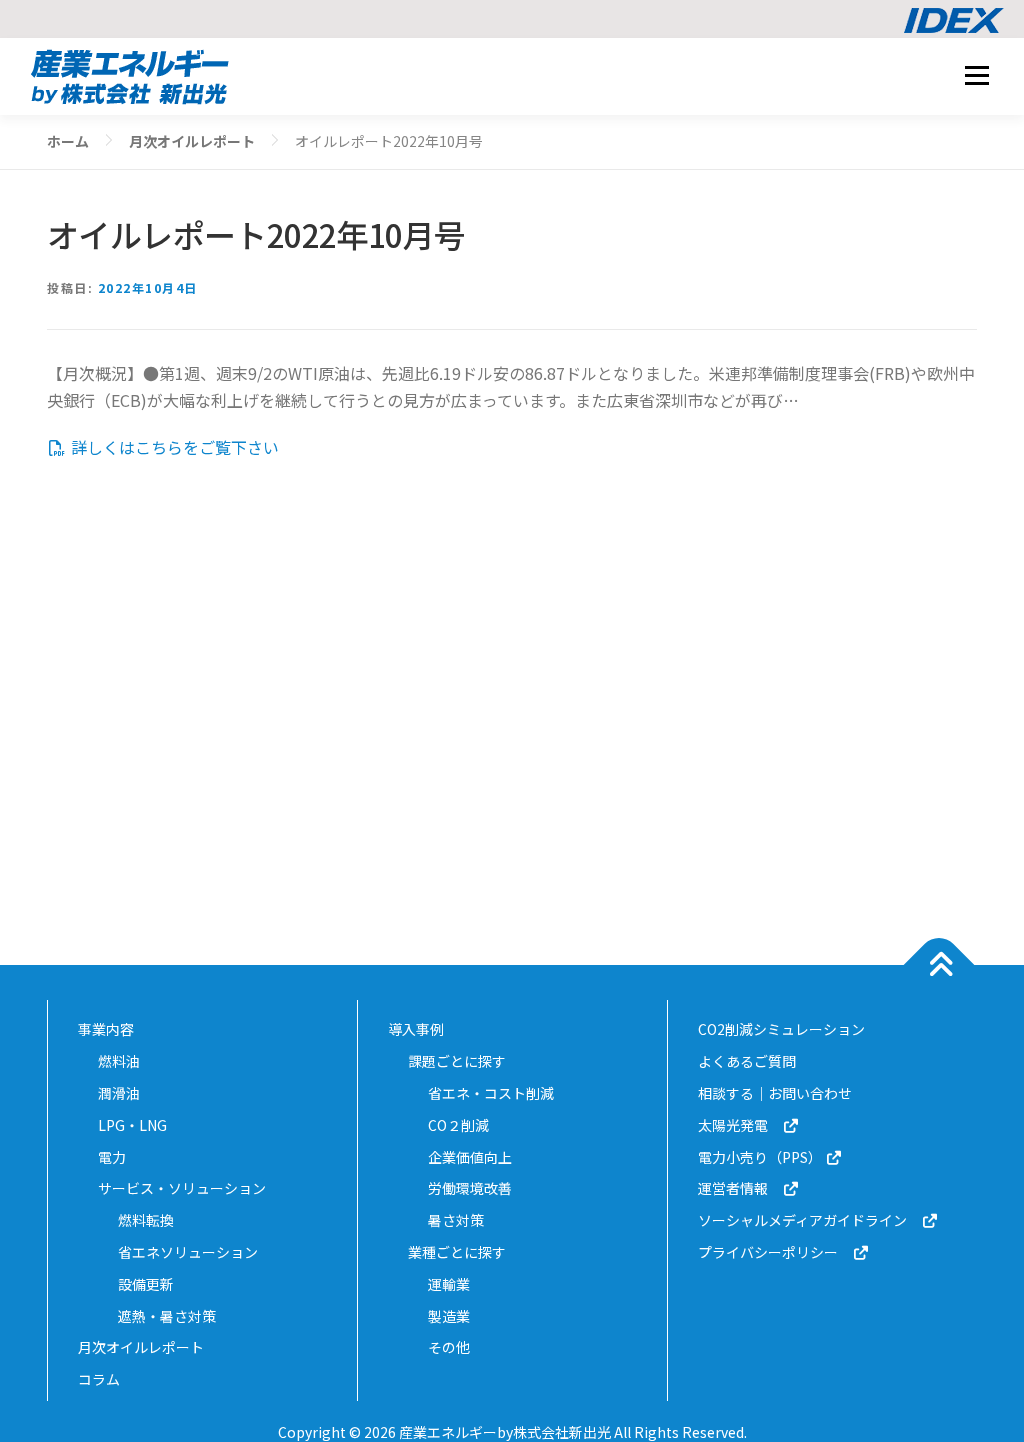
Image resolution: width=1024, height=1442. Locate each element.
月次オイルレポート (141, 1347)
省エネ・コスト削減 (491, 1093)
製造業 (449, 1316)
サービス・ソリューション (182, 1188)
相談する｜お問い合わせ (775, 1093)
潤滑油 (119, 1093)
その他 (449, 1347)
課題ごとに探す (457, 1061)
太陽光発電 (740, 1125)
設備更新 (146, 1284)
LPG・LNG (132, 1125)
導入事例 (416, 1029)
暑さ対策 (456, 1220)
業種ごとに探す (457, 1252)
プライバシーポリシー (775, 1252)
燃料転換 (146, 1220)
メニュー (976, 75)
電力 (112, 1157)
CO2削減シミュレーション (781, 1029)
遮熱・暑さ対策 (167, 1316)
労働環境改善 (470, 1188)
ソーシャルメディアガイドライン (809, 1220)
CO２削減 (458, 1125)
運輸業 (449, 1284)
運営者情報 (740, 1188)
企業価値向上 (470, 1157)
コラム (99, 1379)
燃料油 (119, 1061)
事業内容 (106, 1029)
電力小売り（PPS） (761, 1157)
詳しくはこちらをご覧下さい (173, 447)
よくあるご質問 (747, 1061)
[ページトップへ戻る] (939, 965)
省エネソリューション (188, 1252)
